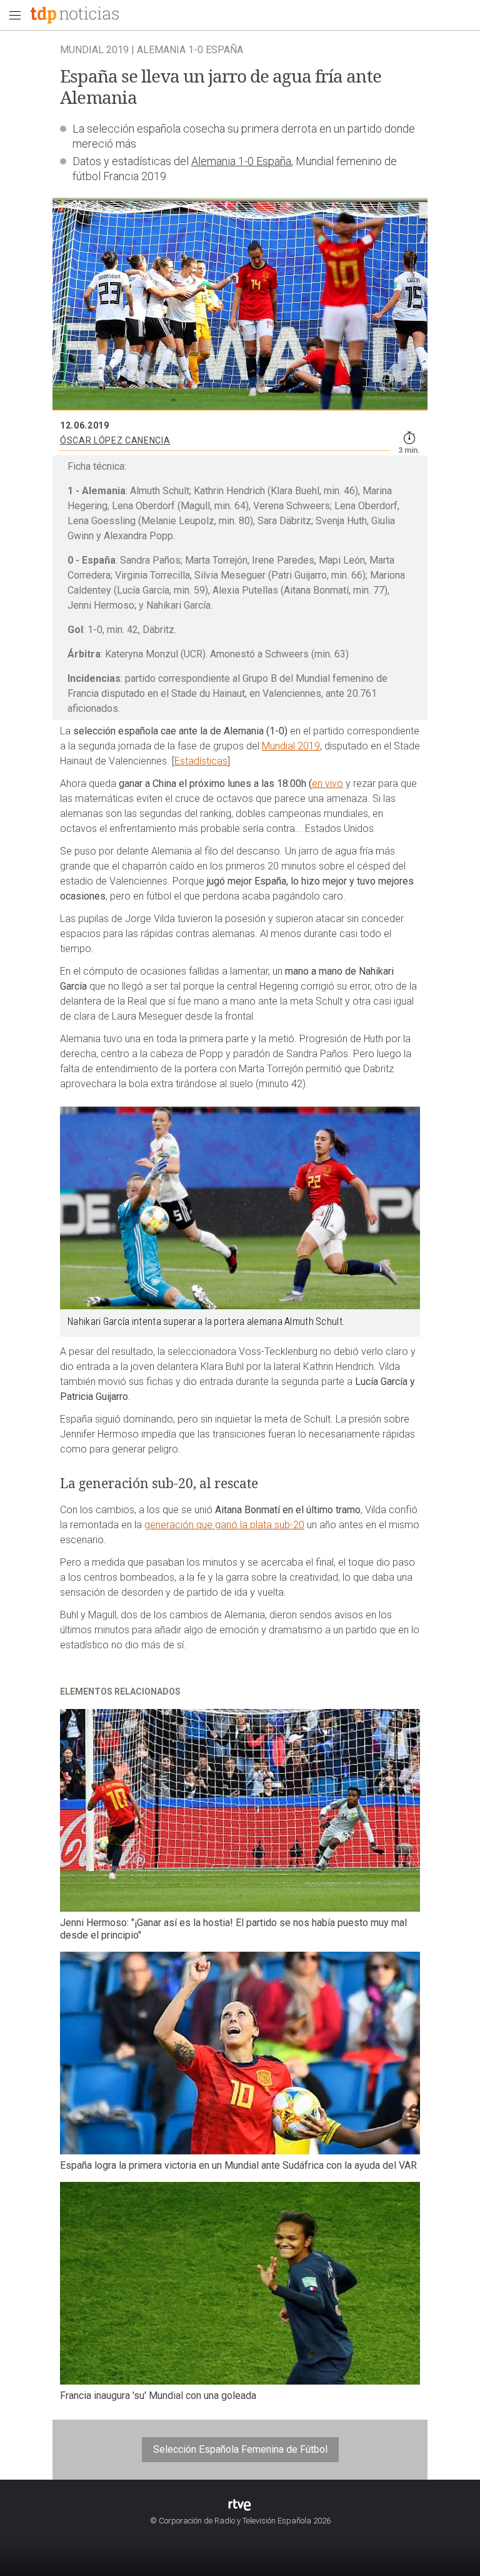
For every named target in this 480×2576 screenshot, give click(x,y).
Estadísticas (201, 761)
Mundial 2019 (291, 746)
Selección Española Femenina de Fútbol (240, 2449)
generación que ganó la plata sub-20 (224, 1525)
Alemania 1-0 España (241, 161)
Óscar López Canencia (115, 440)
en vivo (327, 783)
